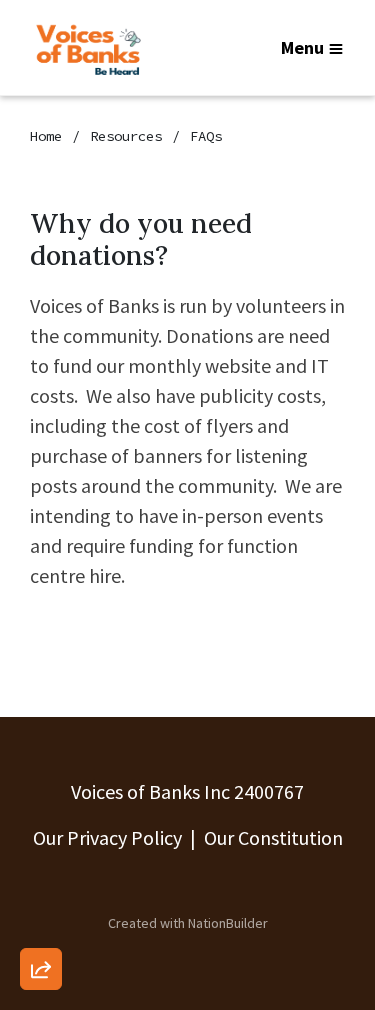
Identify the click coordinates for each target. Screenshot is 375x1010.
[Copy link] (41, 693)
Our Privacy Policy (107, 837)
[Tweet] (41, 807)
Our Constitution (273, 837)
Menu (302, 47)
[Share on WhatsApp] (41, 921)
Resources (126, 136)
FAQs (206, 136)
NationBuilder (228, 923)
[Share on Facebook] (41, 864)
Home (46, 136)
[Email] (41, 750)
